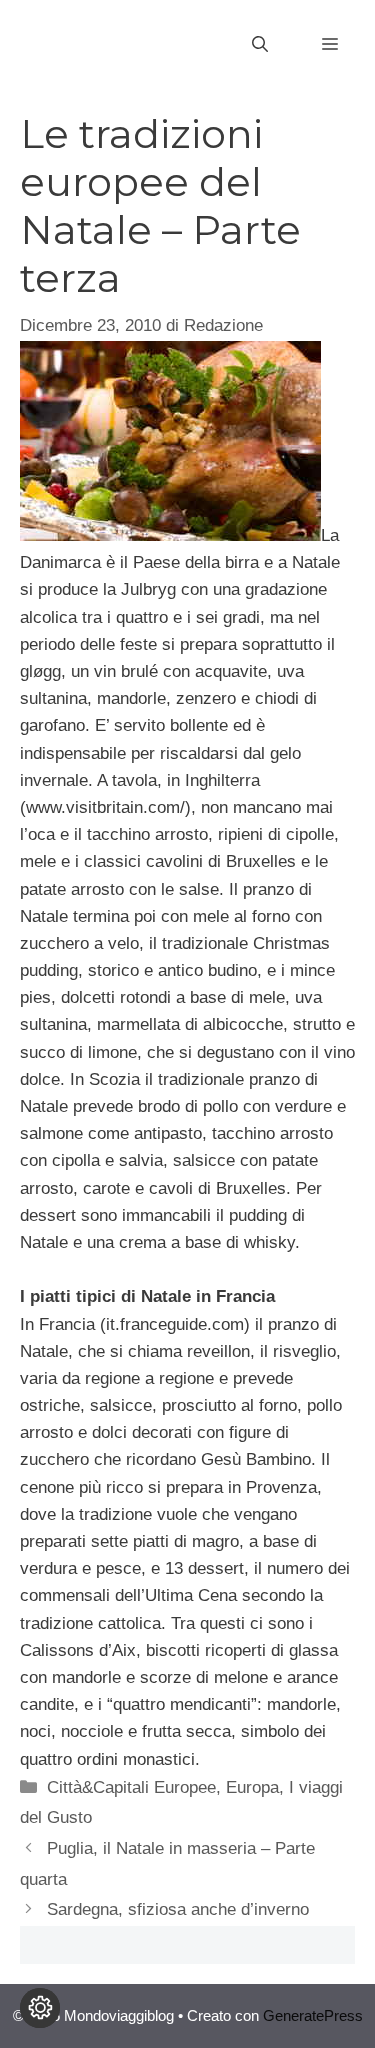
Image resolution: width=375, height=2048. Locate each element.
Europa (252, 1787)
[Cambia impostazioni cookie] (40, 2008)
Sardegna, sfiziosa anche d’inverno (178, 1909)
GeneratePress (313, 2015)
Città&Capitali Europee (131, 1787)
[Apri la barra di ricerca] (260, 45)
